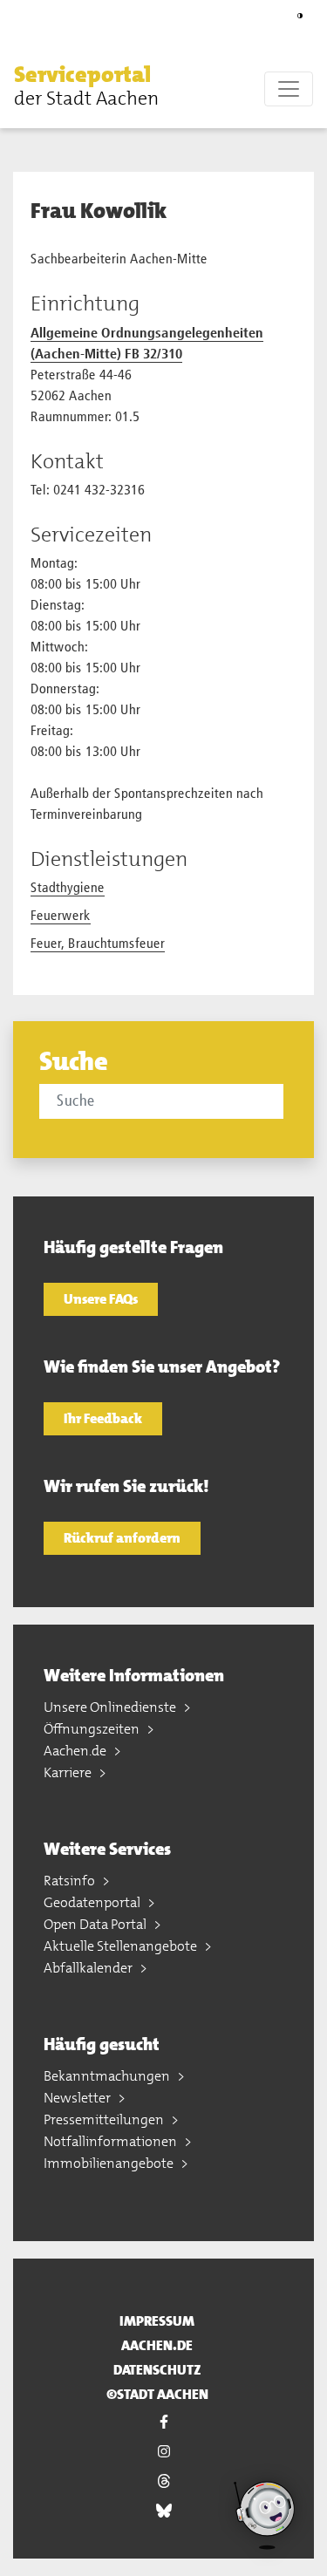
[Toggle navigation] (289, 89)
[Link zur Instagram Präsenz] (163, 2451)
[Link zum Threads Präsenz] (163, 2481)
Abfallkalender (89, 1968)
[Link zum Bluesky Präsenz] (163, 2511)
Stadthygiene (68, 889)
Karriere (69, 1772)
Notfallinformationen (112, 2141)
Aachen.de (76, 1751)
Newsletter (78, 2098)
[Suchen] (286, 1101)
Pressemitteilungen (105, 2119)
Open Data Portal (96, 1924)
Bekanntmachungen (108, 2076)
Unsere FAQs (101, 1299)
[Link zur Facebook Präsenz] (163, 2422)
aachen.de (157, 2345)
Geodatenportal (93, 1902)
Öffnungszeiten (93, 1729)
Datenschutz (157, 2370)
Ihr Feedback (103, 1418)
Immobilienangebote (110, 2163)
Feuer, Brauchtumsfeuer (98, 944)
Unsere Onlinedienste (111, 1707)
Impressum (157, 2321)
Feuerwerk (61, 917)
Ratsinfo (71, 1881)
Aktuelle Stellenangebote (122, 1946)
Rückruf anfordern (122, 1538)
